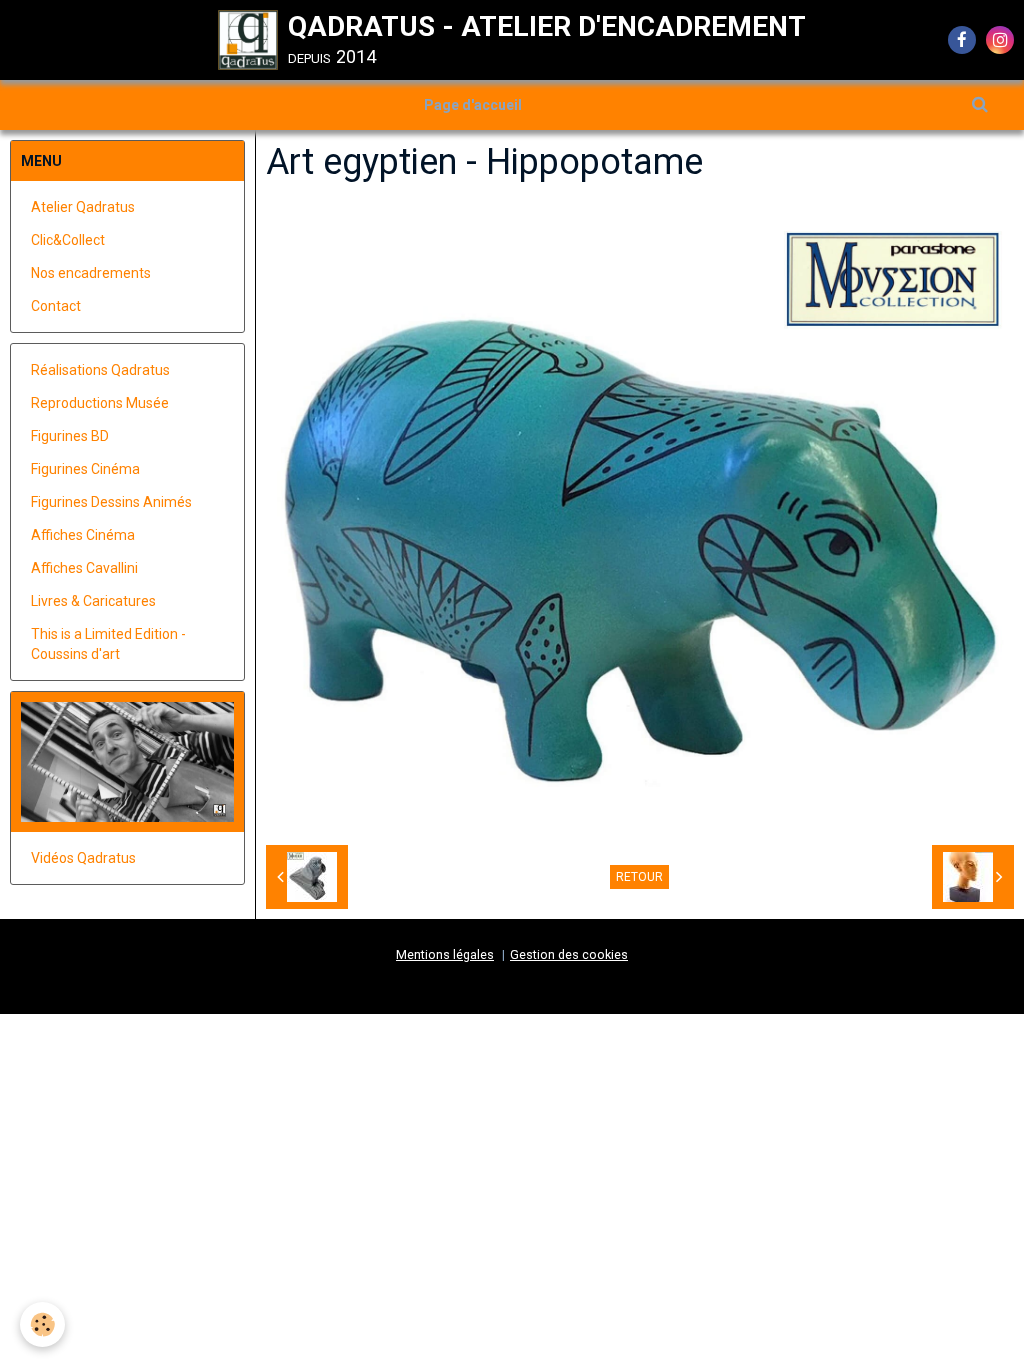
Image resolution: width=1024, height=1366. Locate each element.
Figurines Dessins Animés (111, 502)
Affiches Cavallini (84, 568)
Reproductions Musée (100, 403)
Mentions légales (445, 954)
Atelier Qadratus (83, 207)
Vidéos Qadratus (83, 858)
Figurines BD (70, 436)
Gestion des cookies (569, 954)
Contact (56, 306)
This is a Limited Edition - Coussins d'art (108, 644)
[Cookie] (42, 1324)
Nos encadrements (91, 273)
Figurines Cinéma (85, 469)
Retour (639, 877)
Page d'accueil (473, 105)
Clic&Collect (68, 240)
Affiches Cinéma (83, 535)
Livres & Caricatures (93, 601)
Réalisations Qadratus (100, 370)
